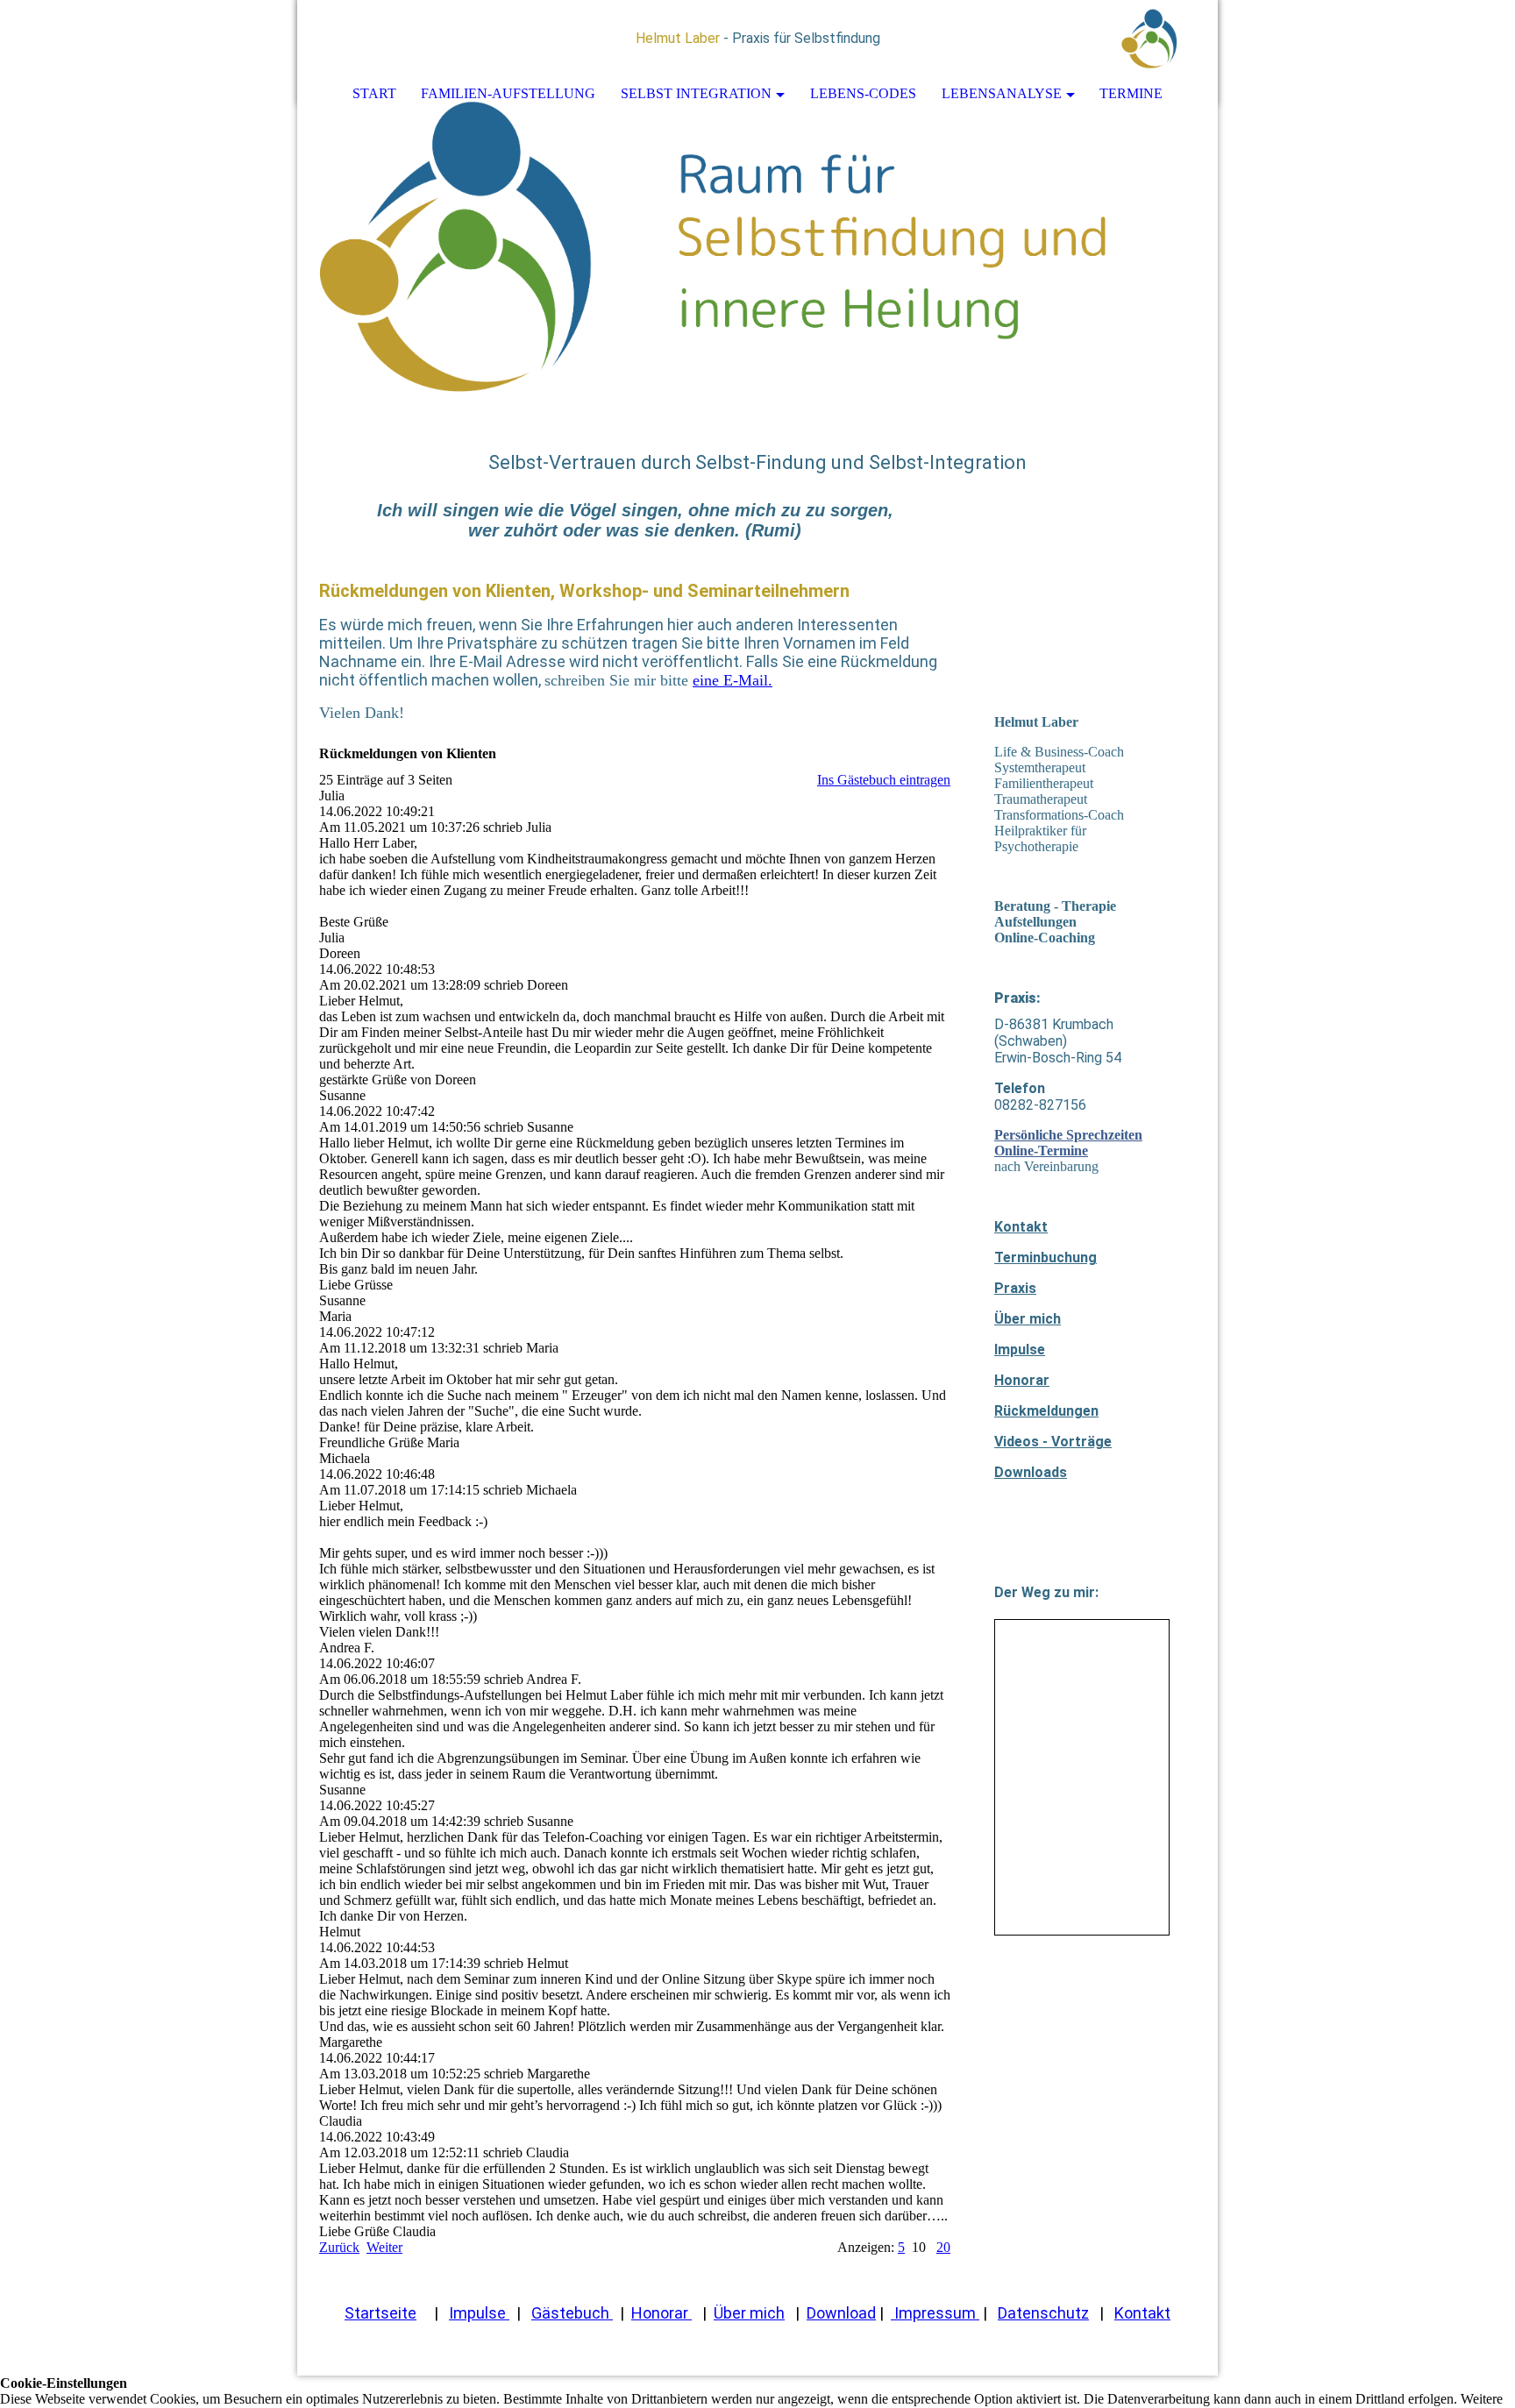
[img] (1152, 39)
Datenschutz (1043, 2313)
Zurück (339, 2247)
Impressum (935, 2313)
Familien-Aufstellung (508, 93)
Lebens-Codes (863, 93)
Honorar (1022, 1380)
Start (374, 93)
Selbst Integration (696, 93)
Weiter (384, 2247)
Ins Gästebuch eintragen (884, 780)
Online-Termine (1041, 1151)
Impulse (1020, 1350)
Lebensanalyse (1002, 93)
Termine (1131, 93)
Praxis (1015, 1288)
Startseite (381, 2313)
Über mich (1028, 1319)
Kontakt (1021, 1227)
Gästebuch (572, 2313)
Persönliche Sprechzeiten (1068, 1135)
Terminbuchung (1046, 1257)
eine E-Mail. (733, 680)
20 (943, 2247)
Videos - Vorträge (1053, 1442)
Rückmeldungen (1046, 1411)
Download (841, 2313)
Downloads (1031, 1472)
